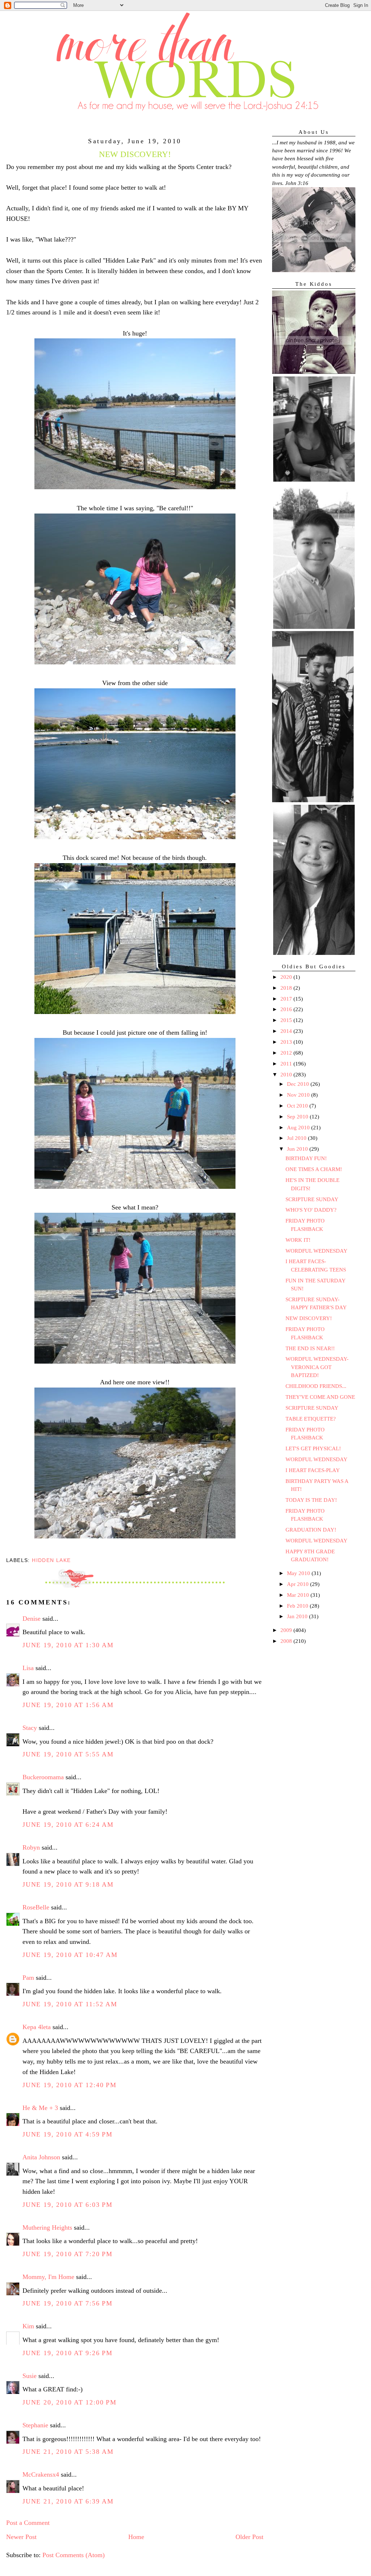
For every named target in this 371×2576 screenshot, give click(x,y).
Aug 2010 (299, 1128)
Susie (30, 2376)
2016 (287, 1009)
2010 (287, 1075)
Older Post (249, 2537)
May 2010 (299, 1573)
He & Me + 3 (40, 2108)
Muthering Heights (47, 2227)
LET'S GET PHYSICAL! (313, 1448)
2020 (287, 977)
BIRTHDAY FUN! (306, 1158)
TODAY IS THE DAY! (311, 1500)
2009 (287, 1630)
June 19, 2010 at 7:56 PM (68, 2303)
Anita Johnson (41, 2157)
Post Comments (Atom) (74, 2555)
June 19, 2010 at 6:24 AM (68, 1825)
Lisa (28, 1668)
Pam (28, 1978)
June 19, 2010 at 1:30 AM (68, 1645)
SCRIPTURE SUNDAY (312, 1199)
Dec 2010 (299, 1084)
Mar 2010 (299, 1595)
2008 (287, 1641)
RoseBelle (36, 1907)
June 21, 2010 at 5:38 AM (68, 2452)
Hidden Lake (51, 1560)
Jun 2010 (298, 1149)
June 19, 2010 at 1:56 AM (68, 1705)
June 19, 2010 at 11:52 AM (70, 2004)
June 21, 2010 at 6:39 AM (68, 2501)
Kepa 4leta (37, 2027)
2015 (287, 1020)
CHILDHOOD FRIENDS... (316, 1386)
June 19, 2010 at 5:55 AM (68, 1754)
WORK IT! (298, 1240)
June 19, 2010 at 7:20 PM (68, 2254)
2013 (287, 1042)
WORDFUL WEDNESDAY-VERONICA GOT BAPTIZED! (317, 1367)
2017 (287, 999)
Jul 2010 (297, 1138)
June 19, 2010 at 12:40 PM (70, 2085)
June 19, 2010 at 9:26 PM (68, 2353)
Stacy (30, 1728)
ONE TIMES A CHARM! (314, 1169)
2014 (287, 1031)
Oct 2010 (298, 1106)
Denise (32, 1619)
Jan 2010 (298, 1616)
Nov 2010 (299, 1095)
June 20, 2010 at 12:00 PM (70, 2402)
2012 (287, 1053)
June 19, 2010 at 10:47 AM (70, 1955)
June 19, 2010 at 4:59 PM (68, 2134)
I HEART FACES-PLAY (313, 1470)
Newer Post (21, 2537)
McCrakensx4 (41, 2474)
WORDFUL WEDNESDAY (316, 1251)
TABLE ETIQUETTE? (311, 1419)
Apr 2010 (299, 1584)
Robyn (31, 1847)
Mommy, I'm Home (48, 2277)
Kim (28, 2326)
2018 (287, 988)
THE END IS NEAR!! (310, 1348)
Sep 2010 (298, 1117)
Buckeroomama (43, 1777)
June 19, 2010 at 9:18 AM (68, 1884)
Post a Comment (28, 2523)
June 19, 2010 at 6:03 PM (68, 2205)
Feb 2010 (298, 1606)
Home (136, 2537)
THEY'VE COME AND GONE (320, 1397)
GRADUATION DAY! (311, 1530)
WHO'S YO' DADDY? (311, 1210)
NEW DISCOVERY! (309, 1318)
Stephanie (35, 2425)
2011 (287, 1064)
